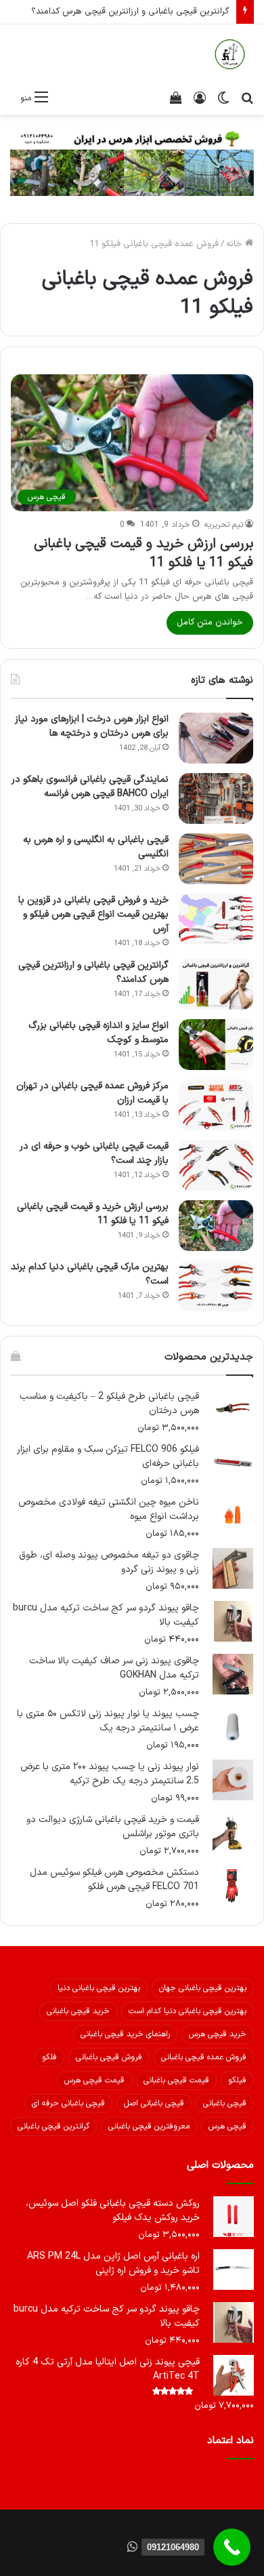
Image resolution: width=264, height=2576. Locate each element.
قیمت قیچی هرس (94, 2080)
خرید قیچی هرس (218, 2034)
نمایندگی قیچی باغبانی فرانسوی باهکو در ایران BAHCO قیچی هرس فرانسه (90, 787)
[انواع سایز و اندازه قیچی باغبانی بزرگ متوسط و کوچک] (216, 1045)
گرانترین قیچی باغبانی (53, 2126)
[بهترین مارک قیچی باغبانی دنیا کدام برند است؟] (216, 1286)
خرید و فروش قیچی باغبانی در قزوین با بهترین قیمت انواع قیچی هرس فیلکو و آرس (93, 914)
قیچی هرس (227, 2126)
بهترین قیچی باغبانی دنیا (99, 1988)
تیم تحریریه (224, 525)
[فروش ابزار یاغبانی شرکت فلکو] (132, 162)
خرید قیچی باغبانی (78, 2011)
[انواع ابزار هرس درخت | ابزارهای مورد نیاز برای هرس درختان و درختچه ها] (216, 738)
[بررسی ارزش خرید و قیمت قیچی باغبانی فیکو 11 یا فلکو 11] (216, 1226)
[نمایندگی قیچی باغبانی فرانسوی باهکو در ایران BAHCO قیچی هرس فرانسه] (216, 798)
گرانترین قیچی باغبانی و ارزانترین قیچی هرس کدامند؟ (130, 12)
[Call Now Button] (232, 2547)
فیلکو (237, 2080)
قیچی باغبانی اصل (154, 2103)
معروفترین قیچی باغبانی (149, 2126)
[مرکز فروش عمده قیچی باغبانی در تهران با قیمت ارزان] (216, 1105)
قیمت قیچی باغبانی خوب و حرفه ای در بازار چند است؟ (94, 1153)
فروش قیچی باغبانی (109, 2057)
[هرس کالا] (230, 54)
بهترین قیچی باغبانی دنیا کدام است (188, 2011)
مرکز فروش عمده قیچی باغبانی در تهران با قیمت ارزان (92, 1093)
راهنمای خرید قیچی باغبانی (125, 2034)
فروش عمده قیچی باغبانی (204, 2057)
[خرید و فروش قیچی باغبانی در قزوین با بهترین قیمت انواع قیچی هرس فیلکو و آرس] (216, 919)
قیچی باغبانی (225, 2103)
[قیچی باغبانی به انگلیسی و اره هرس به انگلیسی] (216, 859)
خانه (236, 244)
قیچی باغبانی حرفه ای (68, 2103)
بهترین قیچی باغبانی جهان (203, 1988)
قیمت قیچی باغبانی (176, 2080)
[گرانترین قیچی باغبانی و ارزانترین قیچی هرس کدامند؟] (216, 984)
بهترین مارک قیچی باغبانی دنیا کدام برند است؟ (90, 1274)
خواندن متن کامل (210, 622)
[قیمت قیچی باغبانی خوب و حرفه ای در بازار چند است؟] (216, 1165)
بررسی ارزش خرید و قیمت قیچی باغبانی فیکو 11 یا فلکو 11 (144, 553)
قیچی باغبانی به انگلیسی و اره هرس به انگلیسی (96, 847)
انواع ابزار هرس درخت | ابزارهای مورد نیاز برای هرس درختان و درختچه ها (92, 726)
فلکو (49, 2057)
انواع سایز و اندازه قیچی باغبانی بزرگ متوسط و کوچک (98, 1033)
